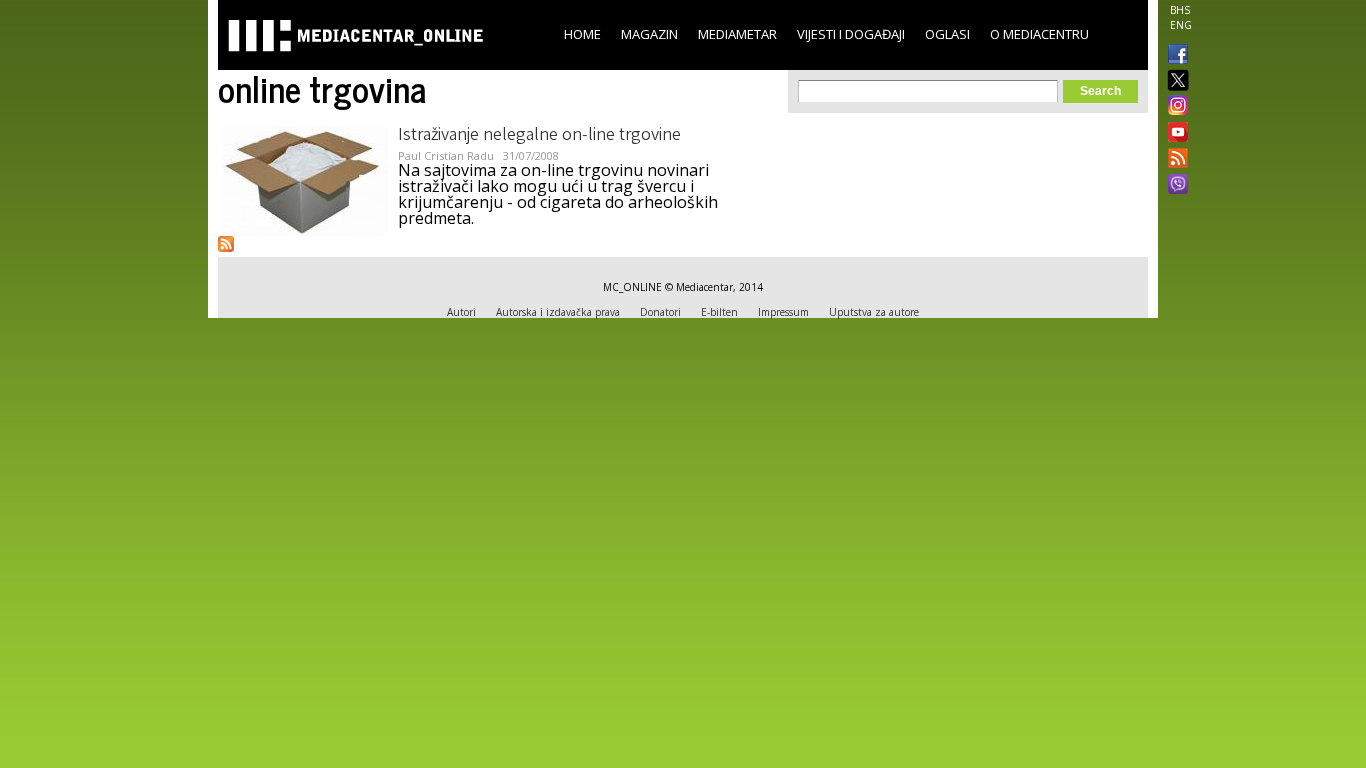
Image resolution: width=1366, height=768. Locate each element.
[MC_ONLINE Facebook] (1174, 56)
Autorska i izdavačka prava (558, 312)
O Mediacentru (1039, 34)
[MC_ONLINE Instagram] (1174, 107)
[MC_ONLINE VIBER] (1174, 186)
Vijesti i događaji (851, 34)
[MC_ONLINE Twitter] (1174, 81)
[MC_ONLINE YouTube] (1174, 132)
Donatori (660, 312)
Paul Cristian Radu (446, 155)
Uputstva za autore (874, 312)
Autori (461, 312)
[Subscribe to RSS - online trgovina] (226, 244)
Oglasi (947, 34)
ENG (1181, 25)
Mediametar (737, 34)
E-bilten (719, 312)
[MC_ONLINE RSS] (1174, 160)
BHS (1180, 10)
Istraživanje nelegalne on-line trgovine (539, 136)
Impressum (783, 312)
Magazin (649, 34)
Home (582, 34)
